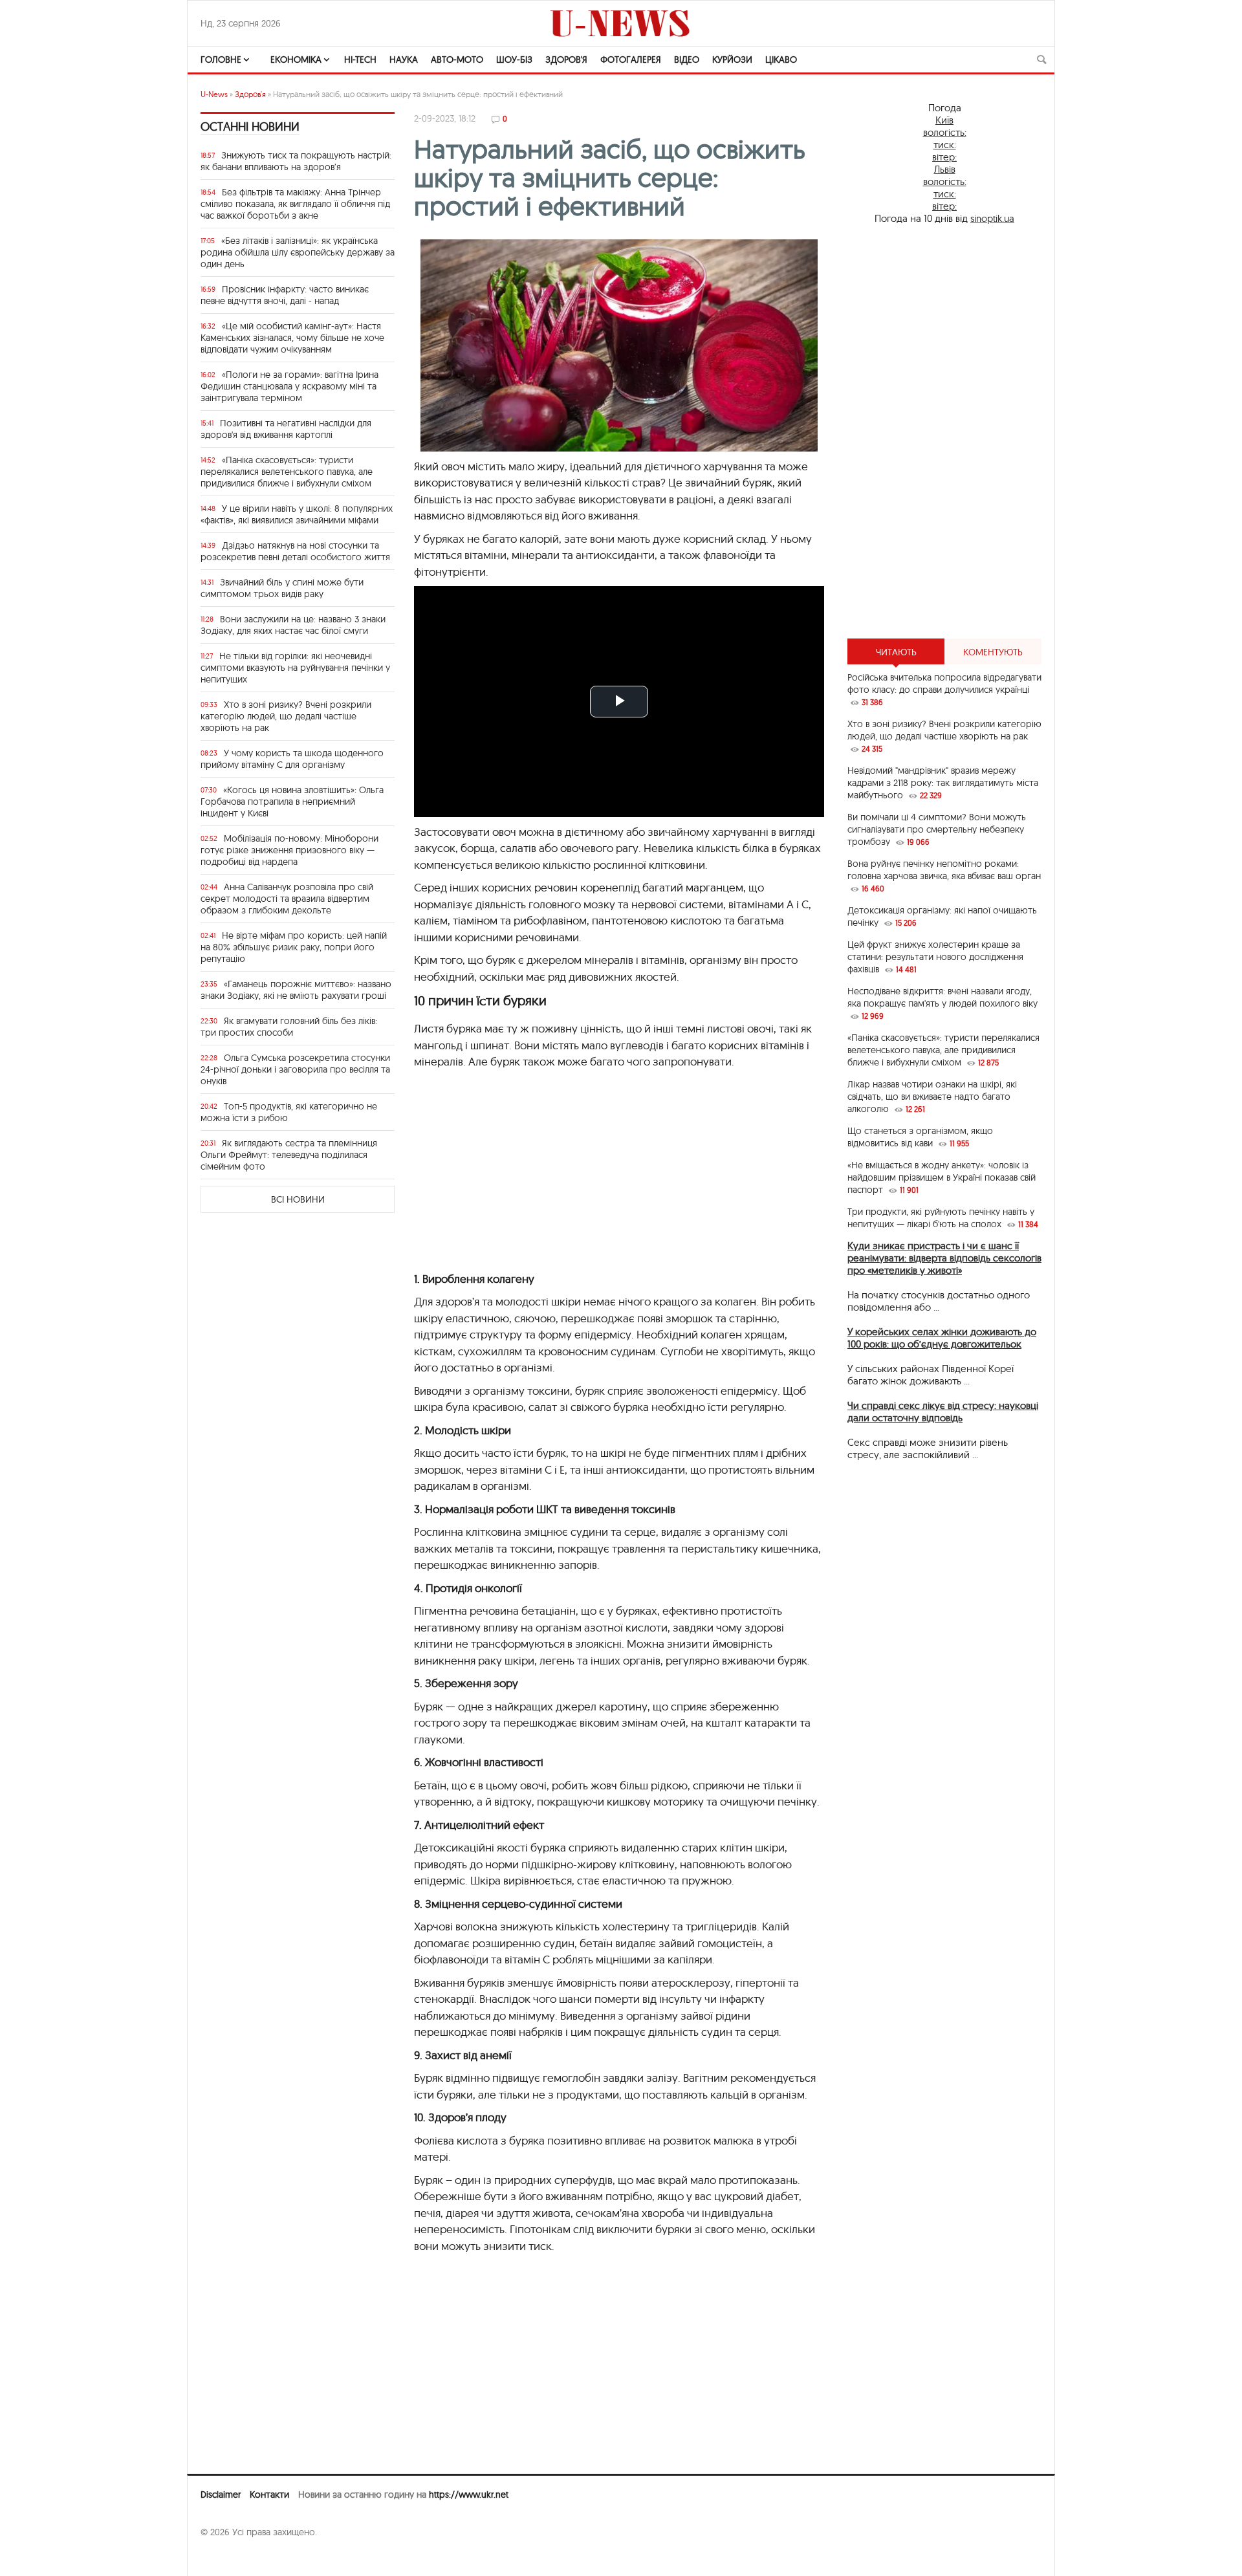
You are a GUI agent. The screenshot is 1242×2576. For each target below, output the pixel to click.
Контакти (269, 2494)
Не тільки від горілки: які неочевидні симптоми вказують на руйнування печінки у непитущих (295, 668)
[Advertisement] (619, 1177)
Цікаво (781, 60)
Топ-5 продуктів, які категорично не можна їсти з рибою (289, 1112)
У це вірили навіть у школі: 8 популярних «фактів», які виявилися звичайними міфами (297, 514)
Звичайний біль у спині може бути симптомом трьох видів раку (282, 588)
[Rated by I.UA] (229, 2557)
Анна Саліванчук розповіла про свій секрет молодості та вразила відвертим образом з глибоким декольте (287, 899)
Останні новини (250, 126)
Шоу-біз (514, 60)
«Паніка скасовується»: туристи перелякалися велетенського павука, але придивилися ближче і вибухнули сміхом (287, 472)
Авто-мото (457, 60)
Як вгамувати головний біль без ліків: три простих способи (289, 1027)
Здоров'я (566, 60)
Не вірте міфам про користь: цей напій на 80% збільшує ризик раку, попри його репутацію (294, 947)
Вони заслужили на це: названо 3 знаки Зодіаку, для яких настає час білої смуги (293, 625)
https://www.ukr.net (469, 2494)
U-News (214, 94)
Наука (404, 60)
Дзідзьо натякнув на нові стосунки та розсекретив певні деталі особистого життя (295, 551)
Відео (687, 60)
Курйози (732, 60)
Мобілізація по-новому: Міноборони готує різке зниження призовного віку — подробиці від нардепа (289, 850)
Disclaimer (221, 2494)
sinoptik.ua (992, 218)
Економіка (296, 60)
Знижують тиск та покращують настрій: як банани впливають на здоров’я (296, 161)
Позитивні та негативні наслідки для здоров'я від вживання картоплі (286, 429)
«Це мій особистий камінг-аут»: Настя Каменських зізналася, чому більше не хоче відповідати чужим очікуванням (292, 338)
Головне (221, 60)
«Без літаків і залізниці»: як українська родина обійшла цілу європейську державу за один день (298, 252)
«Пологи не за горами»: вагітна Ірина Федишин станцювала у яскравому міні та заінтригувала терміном (289, 386)
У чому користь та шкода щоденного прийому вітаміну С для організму (292, 759)
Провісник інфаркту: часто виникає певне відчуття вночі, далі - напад (285, 295)
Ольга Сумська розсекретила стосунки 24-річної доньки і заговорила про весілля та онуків (295, 1069)
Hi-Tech (360, 60)
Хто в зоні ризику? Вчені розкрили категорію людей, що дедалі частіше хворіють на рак (286, 716)
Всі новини (298, 1199)
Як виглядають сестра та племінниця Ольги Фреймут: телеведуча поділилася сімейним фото (289, 1155)
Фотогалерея (631, 60)
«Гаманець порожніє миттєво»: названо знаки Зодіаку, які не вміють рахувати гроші (296, 990)
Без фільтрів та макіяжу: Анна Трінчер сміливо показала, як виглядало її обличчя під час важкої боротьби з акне (295, 204)
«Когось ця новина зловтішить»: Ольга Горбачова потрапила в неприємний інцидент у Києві (292, 802)
